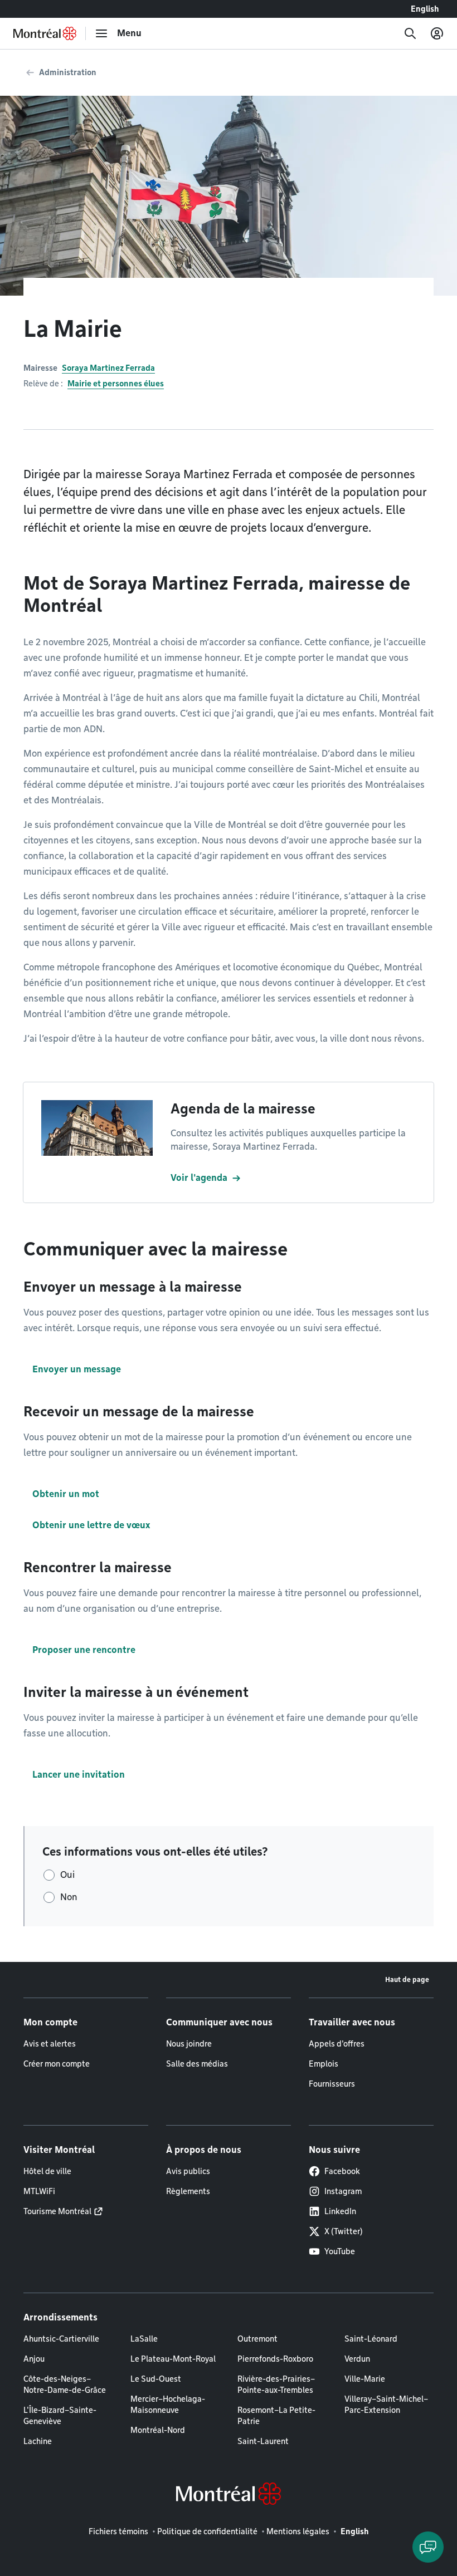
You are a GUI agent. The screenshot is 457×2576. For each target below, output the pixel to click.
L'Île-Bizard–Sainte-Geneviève (60, 2416)
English (425, 9)
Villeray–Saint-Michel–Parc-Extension (386, 2405)
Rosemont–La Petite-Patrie (276, 2416)
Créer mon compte (57, 2064)
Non (69, 1897)
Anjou (34, 2359)
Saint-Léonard (371, 2339)
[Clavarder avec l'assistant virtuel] (428, 2547)
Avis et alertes (50, 2044)
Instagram (343, 2191)
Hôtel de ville (47, 2171)
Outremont (257, 2339)
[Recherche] (410, 33)
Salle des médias (197, 2064)
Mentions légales (298, 2531)
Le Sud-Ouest (156, 2379)
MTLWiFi (39, 2191)
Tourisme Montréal (57, 2211)
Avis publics (188, 2171)
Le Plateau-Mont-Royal (173, 2359)
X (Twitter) (344, 2231)
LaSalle (144, 2339)
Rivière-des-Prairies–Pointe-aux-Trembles (276, 2384)
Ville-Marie (365, 2379)
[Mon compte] (437, 33)
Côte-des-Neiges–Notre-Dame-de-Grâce (65, 2384)
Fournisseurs (332, 2084)
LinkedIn (340, 2211)
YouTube (340, 2251)
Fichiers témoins (118, 2531)
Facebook (342, 2171)
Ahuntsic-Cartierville (61, 2339)
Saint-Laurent (263, 2441)
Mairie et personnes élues (116, 384)
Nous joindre (189, 2044)
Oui (67, 1875)
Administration (68, 72)
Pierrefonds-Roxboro (275, 2359)
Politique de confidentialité (207, 2531)
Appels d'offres (337, 2044)
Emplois (324, 2064)
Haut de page (407, 1979)
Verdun (357, 2359)
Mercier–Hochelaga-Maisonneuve (168, 2405)
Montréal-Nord (158, 2430)
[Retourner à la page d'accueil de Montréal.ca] (45, 33)
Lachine (38, 2441)
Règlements (188, 2191)
